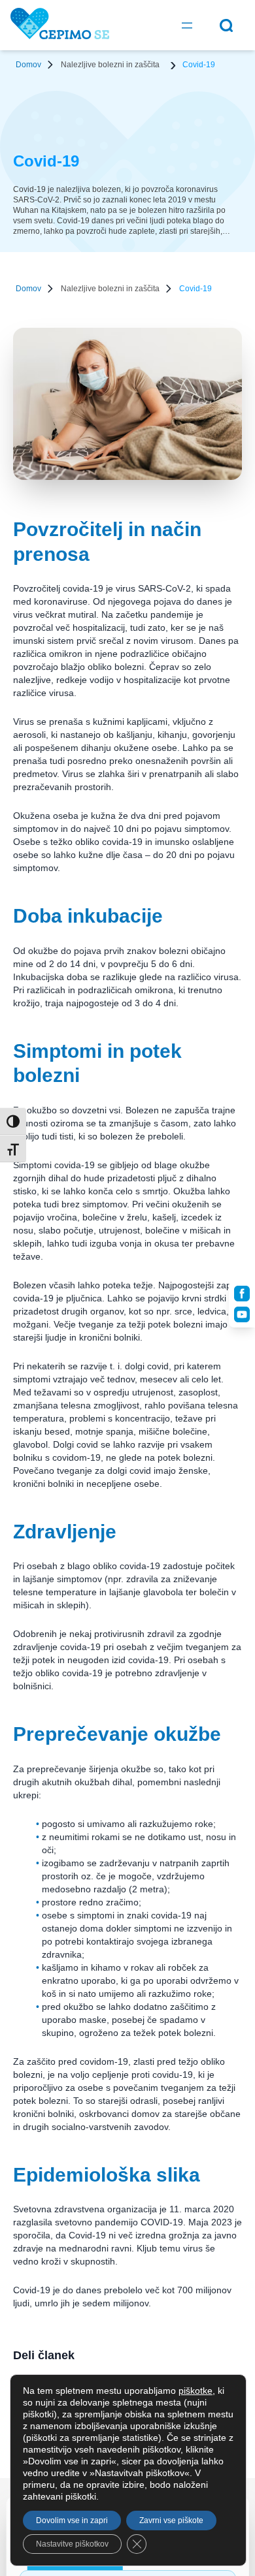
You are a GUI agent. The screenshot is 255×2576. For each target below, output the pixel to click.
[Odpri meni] (187, 25)
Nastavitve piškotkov (72, 2544)
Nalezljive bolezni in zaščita (110, 65)
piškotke (195, 2391)
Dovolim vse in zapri (72, 2520)
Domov (28, 65)
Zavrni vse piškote (171, 2520)
